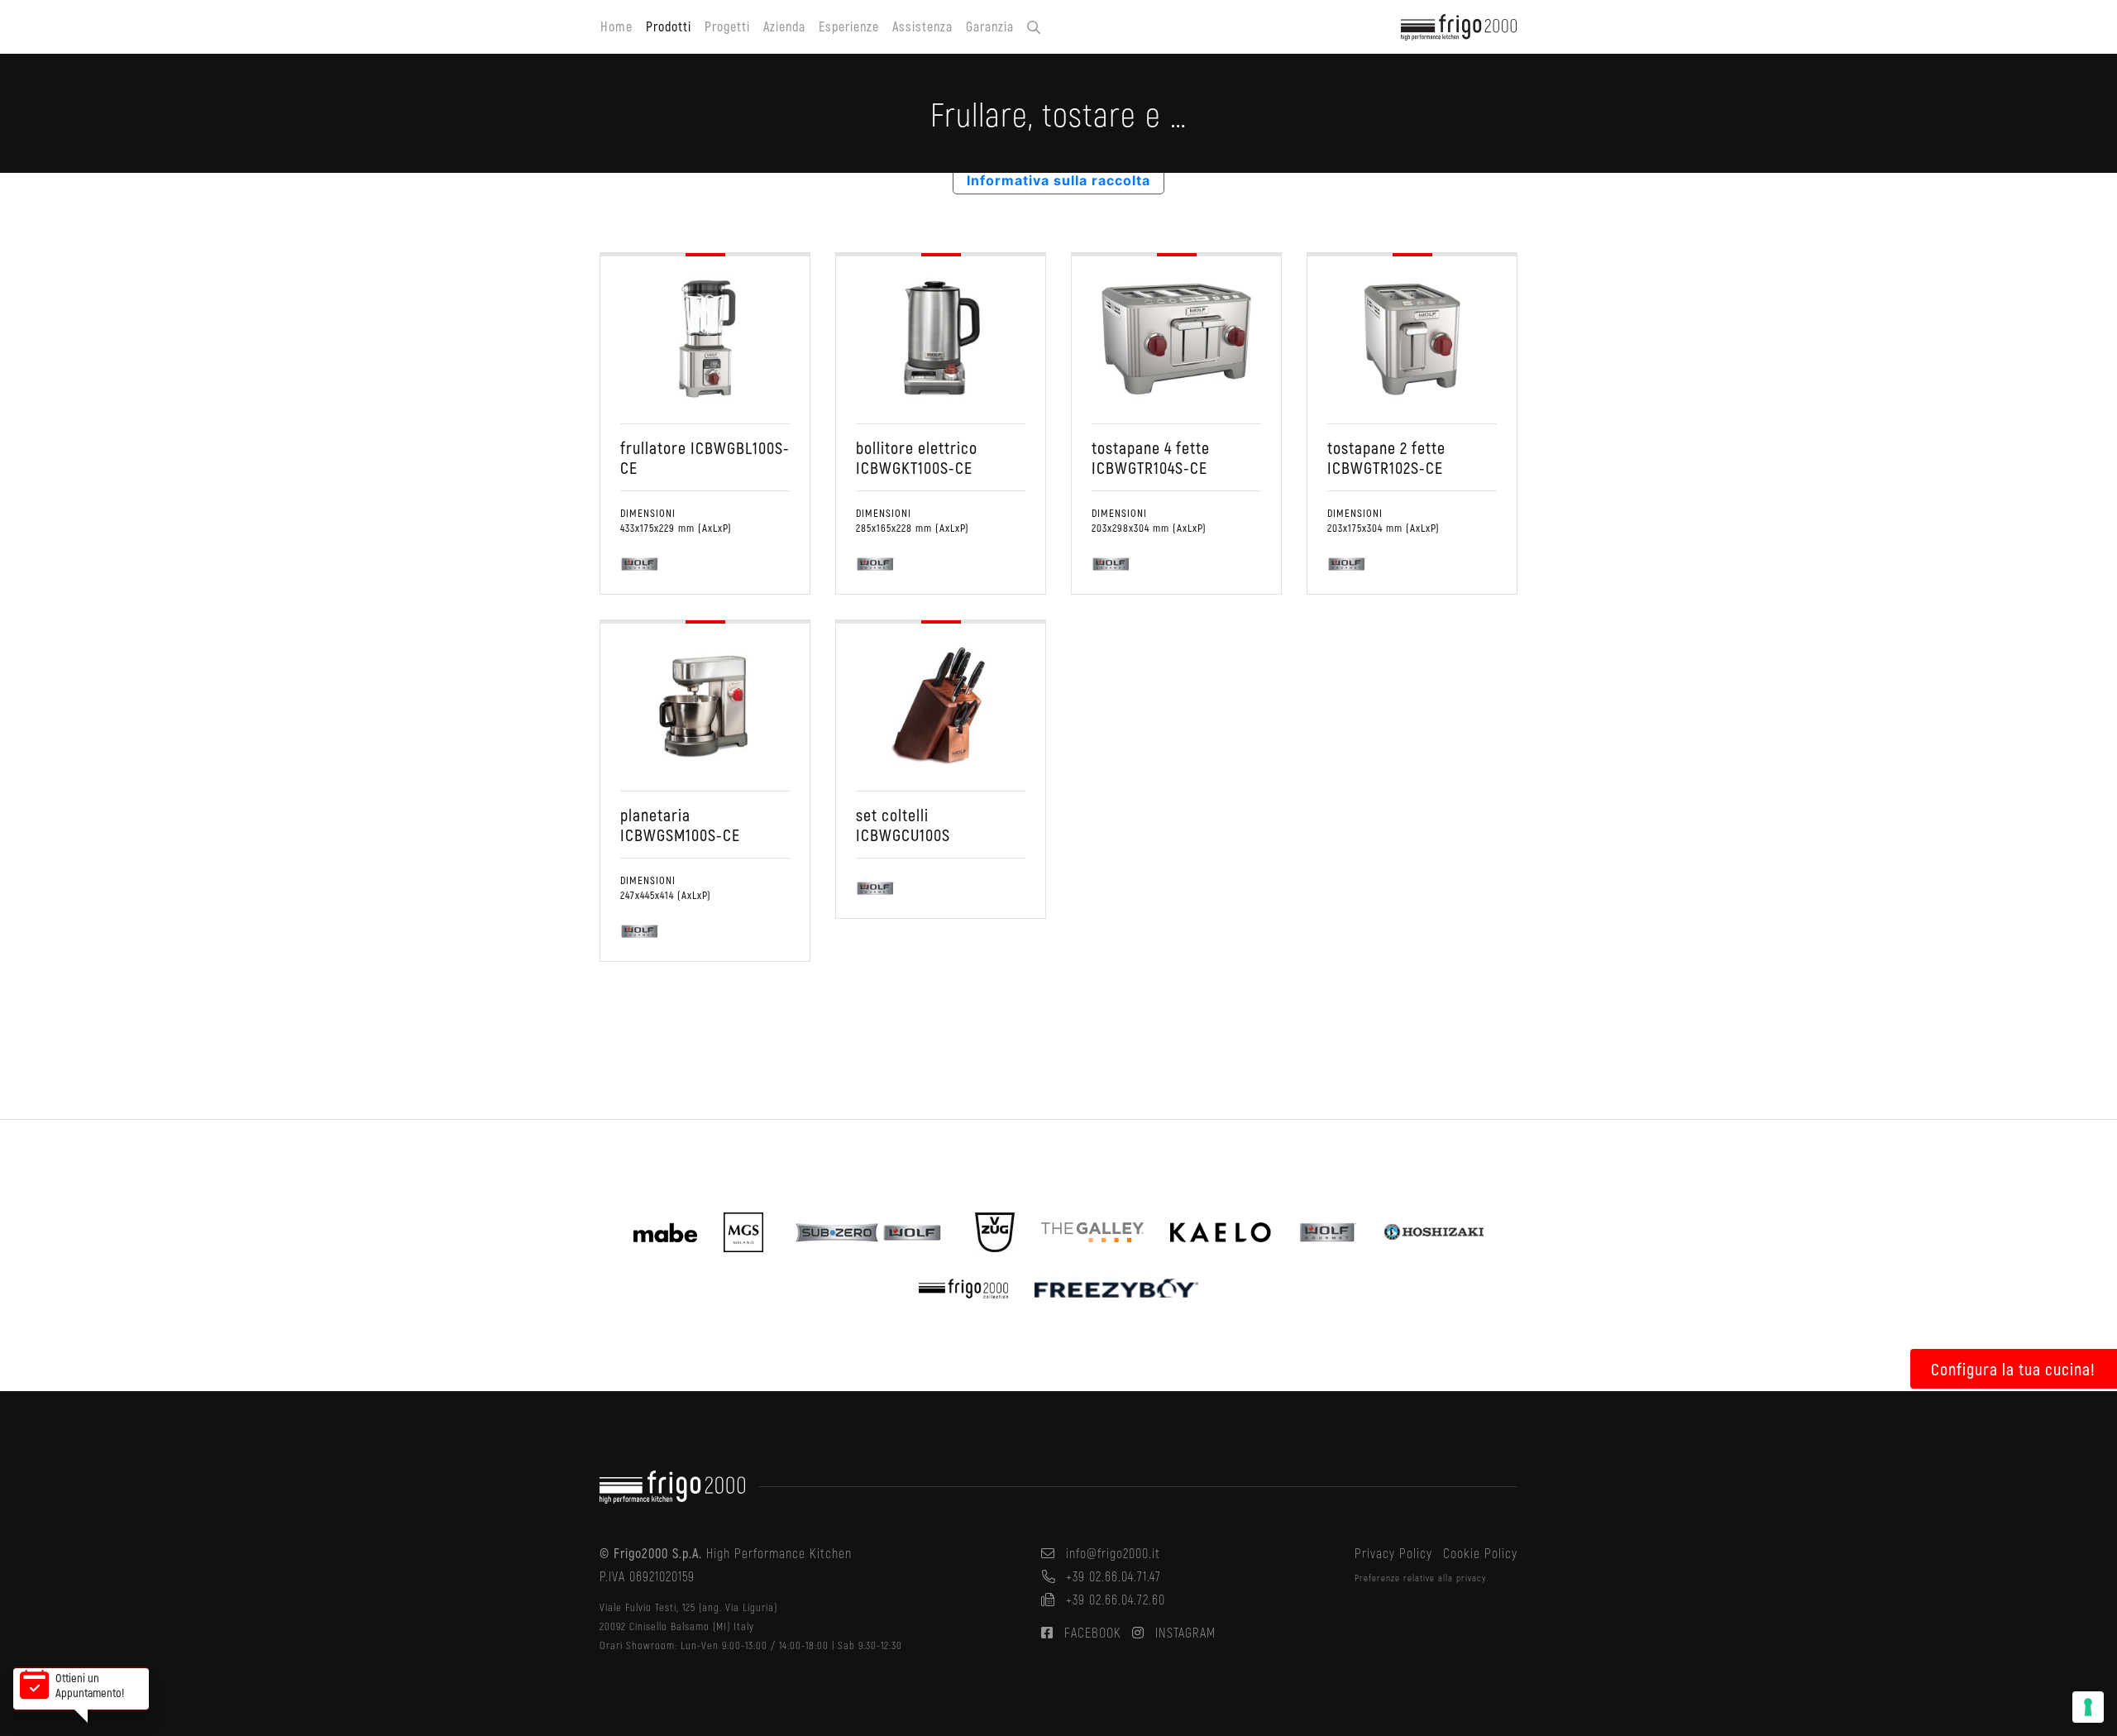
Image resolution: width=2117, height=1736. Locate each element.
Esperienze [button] (849, 26)
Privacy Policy (1393, 1553)
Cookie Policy (1480, 1553)
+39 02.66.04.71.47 (1111, 1576)
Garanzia (990, 26)
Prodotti (669, 26)
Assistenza (922, 26)
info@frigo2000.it (1111, 1553)
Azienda (784, 26)
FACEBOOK (1091, 1632)
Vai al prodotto (696, 331)
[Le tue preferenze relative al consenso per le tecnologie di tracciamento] (2088, 1707)
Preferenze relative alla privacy (1420, 1578)
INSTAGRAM (1183, 1632)
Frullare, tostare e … (705, 453)
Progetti (727, 26)
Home (616, 26)
